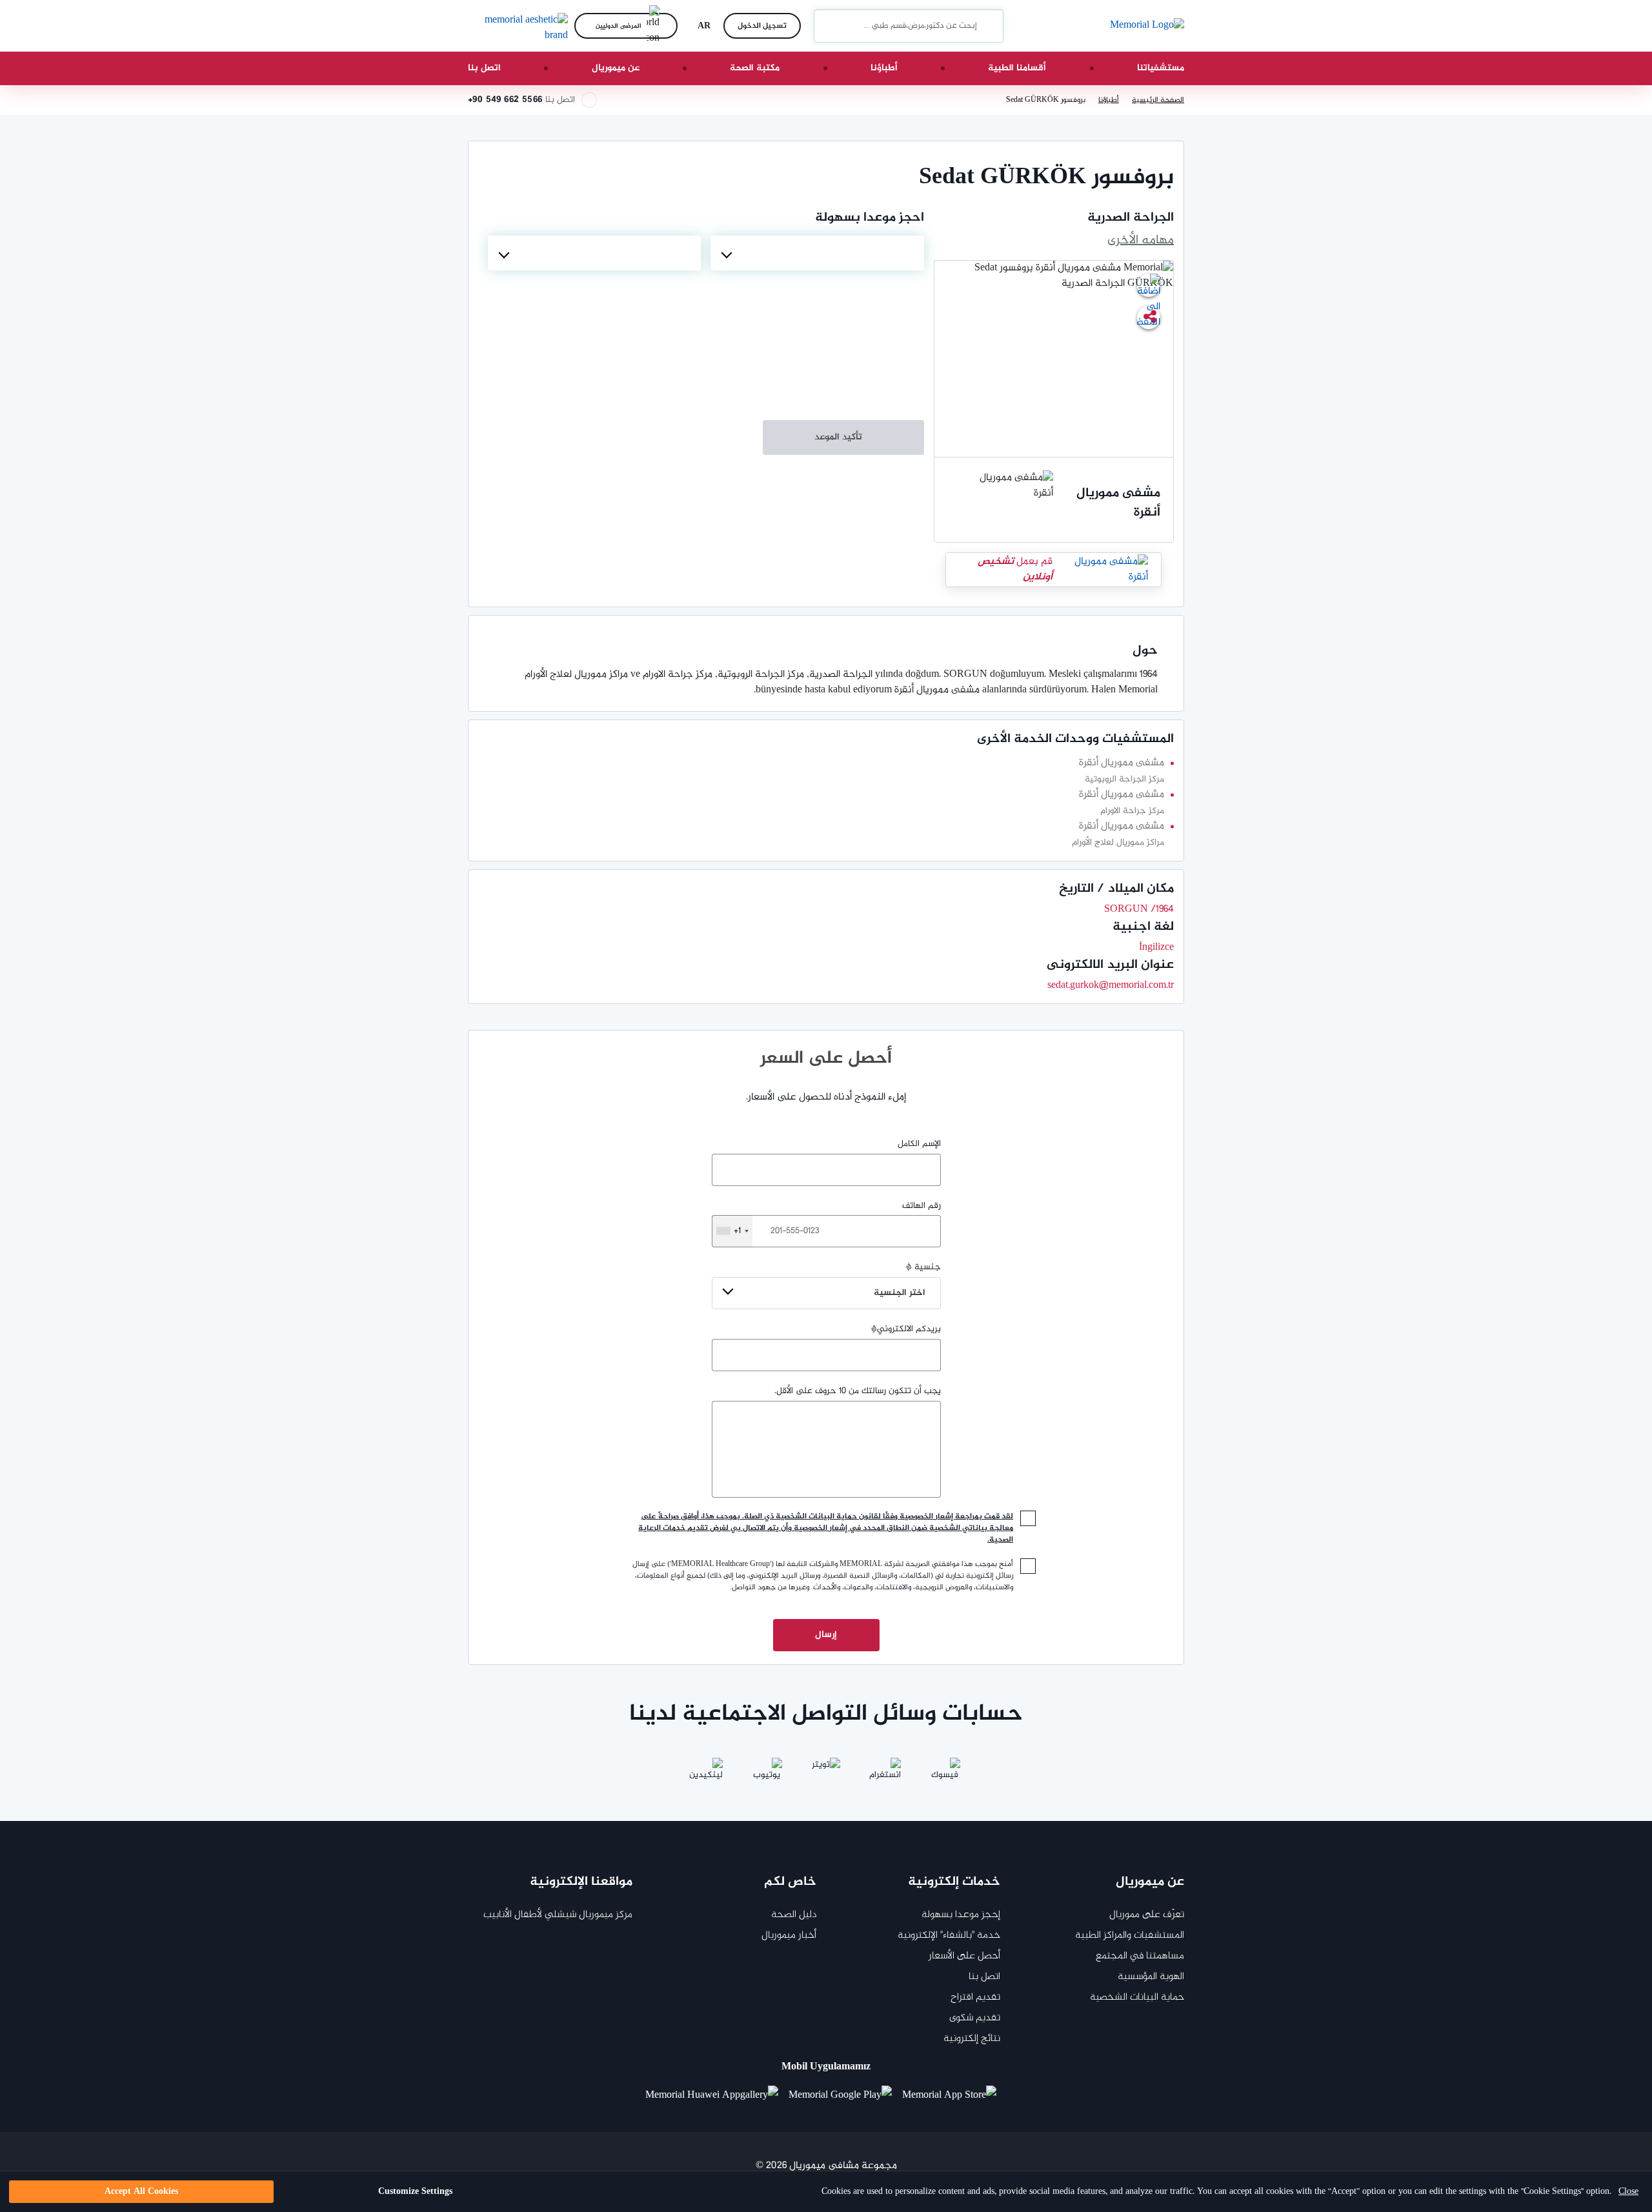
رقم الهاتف (837, 1219)
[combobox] (817, 253)
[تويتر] (826, 1773)
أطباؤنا (884, 68)
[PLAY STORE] (840, 2096)
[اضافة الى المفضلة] (1149, 285)
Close (1628, 2192)
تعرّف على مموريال (1147, 1915)
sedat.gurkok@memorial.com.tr (1111, 986)
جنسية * (907, 1280)
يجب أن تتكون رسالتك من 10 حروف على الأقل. (858, 1391)
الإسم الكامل (919, 1144)
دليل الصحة (794, 1915)
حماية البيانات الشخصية (1137, 1997)
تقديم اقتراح (975, 1997)
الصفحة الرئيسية (1158, 100)
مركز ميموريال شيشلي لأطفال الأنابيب (558, 1915)
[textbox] (817, 253)
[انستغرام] (885, 1773)
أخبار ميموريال (789, 1936)
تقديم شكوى (975, 2018)
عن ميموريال (616, 68)
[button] (829, 26)
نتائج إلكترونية (972, 2039)
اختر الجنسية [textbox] (900, 1293)
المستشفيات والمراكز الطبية (1130, 1936)
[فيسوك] (945, 1773)
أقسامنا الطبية (1017, 68)
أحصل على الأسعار (964, 1956)
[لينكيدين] (707, 1773)
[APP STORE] (954, 2096)
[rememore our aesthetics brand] (516, 26)
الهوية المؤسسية (1151, 1977)
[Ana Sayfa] (1147, 26)
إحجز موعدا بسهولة (961, 1915)
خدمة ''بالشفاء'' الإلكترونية (949, 1936)
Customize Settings (415, 2192)
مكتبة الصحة (755, 68)
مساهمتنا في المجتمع (1140, 1956)
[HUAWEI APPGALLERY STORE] (717, 2096)
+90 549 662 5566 (505, 100)
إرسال (826, 1635)
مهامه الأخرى (1141, 241)
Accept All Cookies (141, 2192)
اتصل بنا (484, 68)
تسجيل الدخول (762, 26)
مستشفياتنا (1161, 68)
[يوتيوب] (767, 1773)
